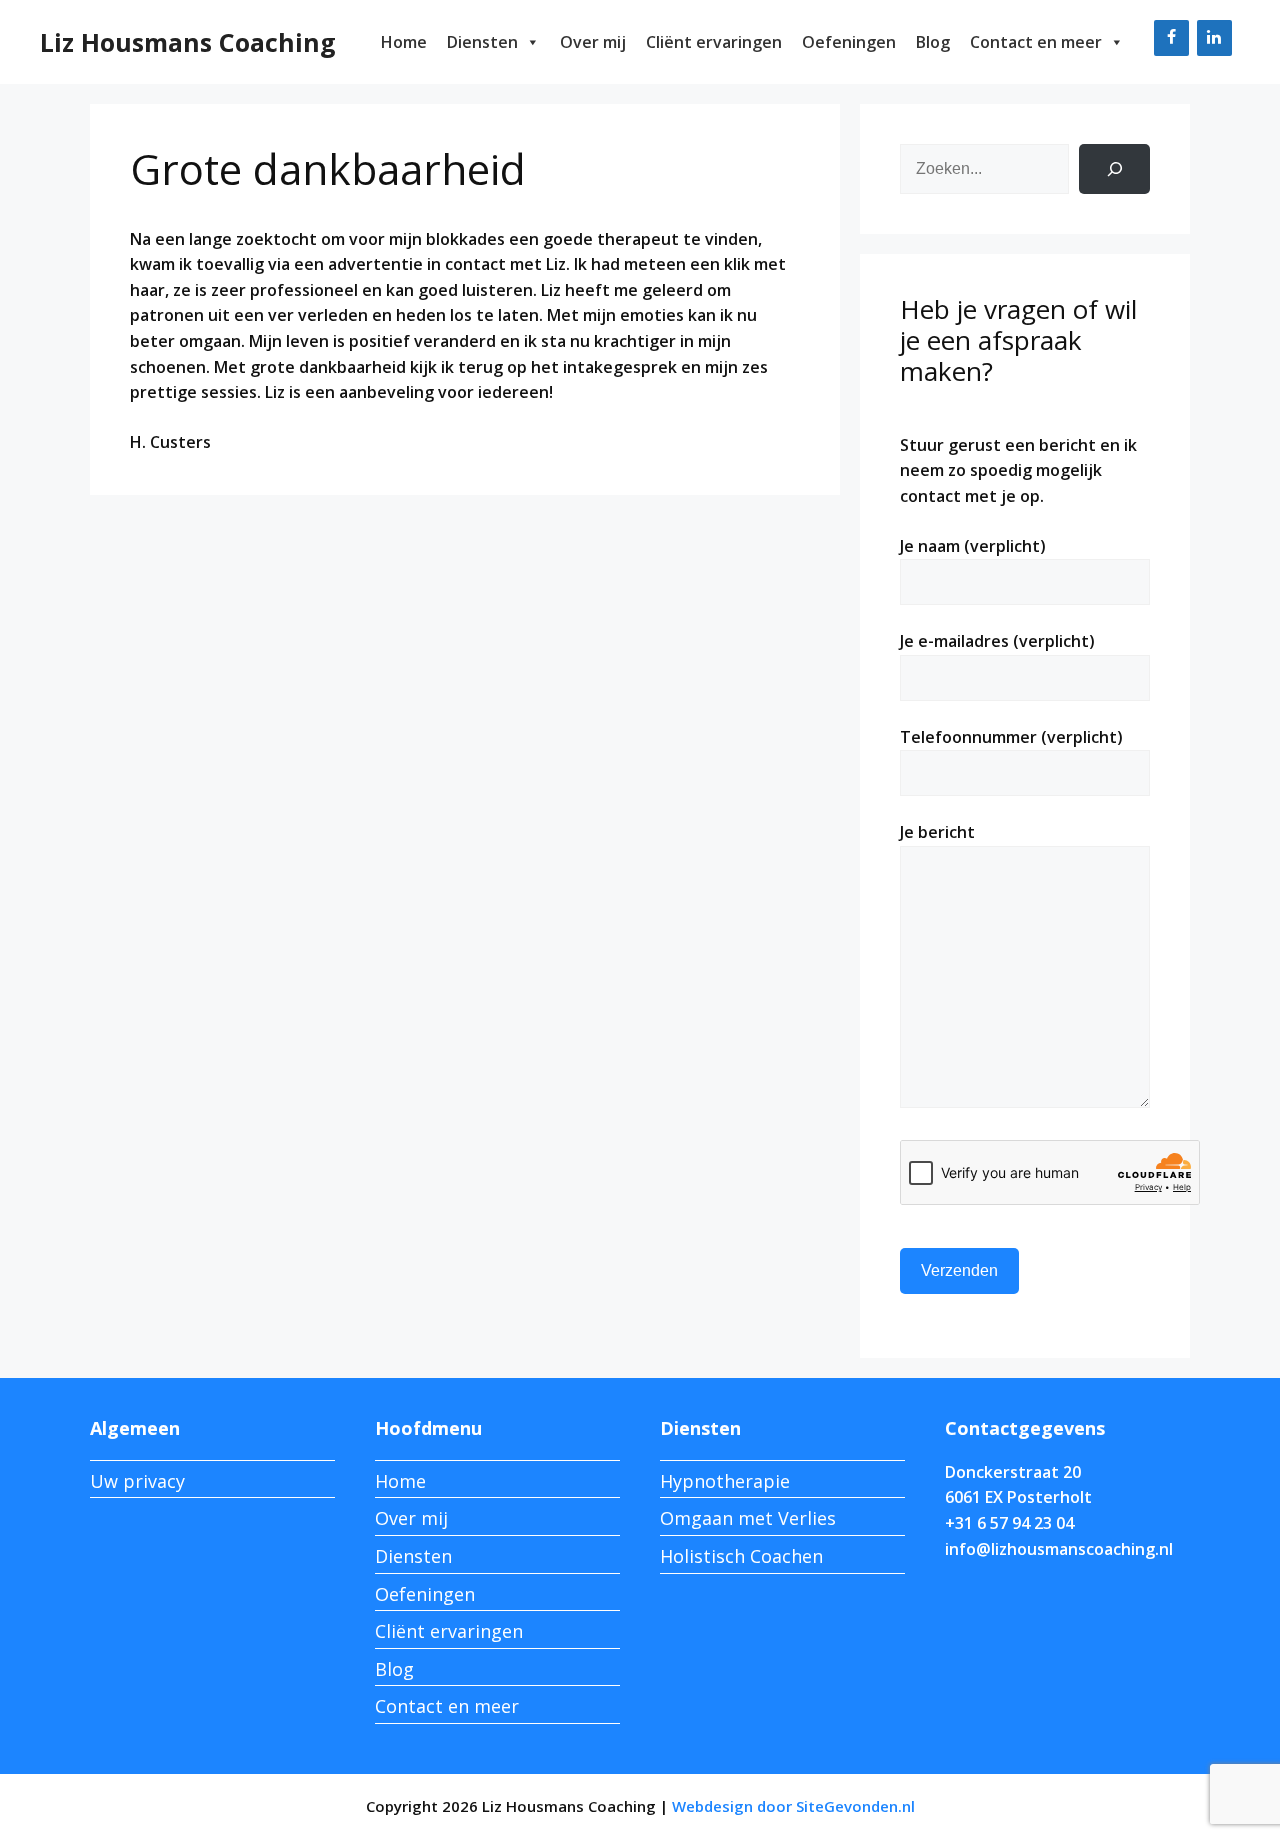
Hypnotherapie (725, 1481)
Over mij (593, 42)
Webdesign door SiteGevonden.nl (793, 1806)
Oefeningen (849, 42)
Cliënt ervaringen (714, 42)
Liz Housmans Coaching (188, 42)
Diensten (482, 42)
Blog (933, 42)
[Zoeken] (1114, 168)
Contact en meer (1036, 42)
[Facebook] (1171, 38)
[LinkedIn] (1214, 38)
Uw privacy (137, 1481)
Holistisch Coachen (741, 1556)
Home (404, 42)
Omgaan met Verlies (748, 1518)
